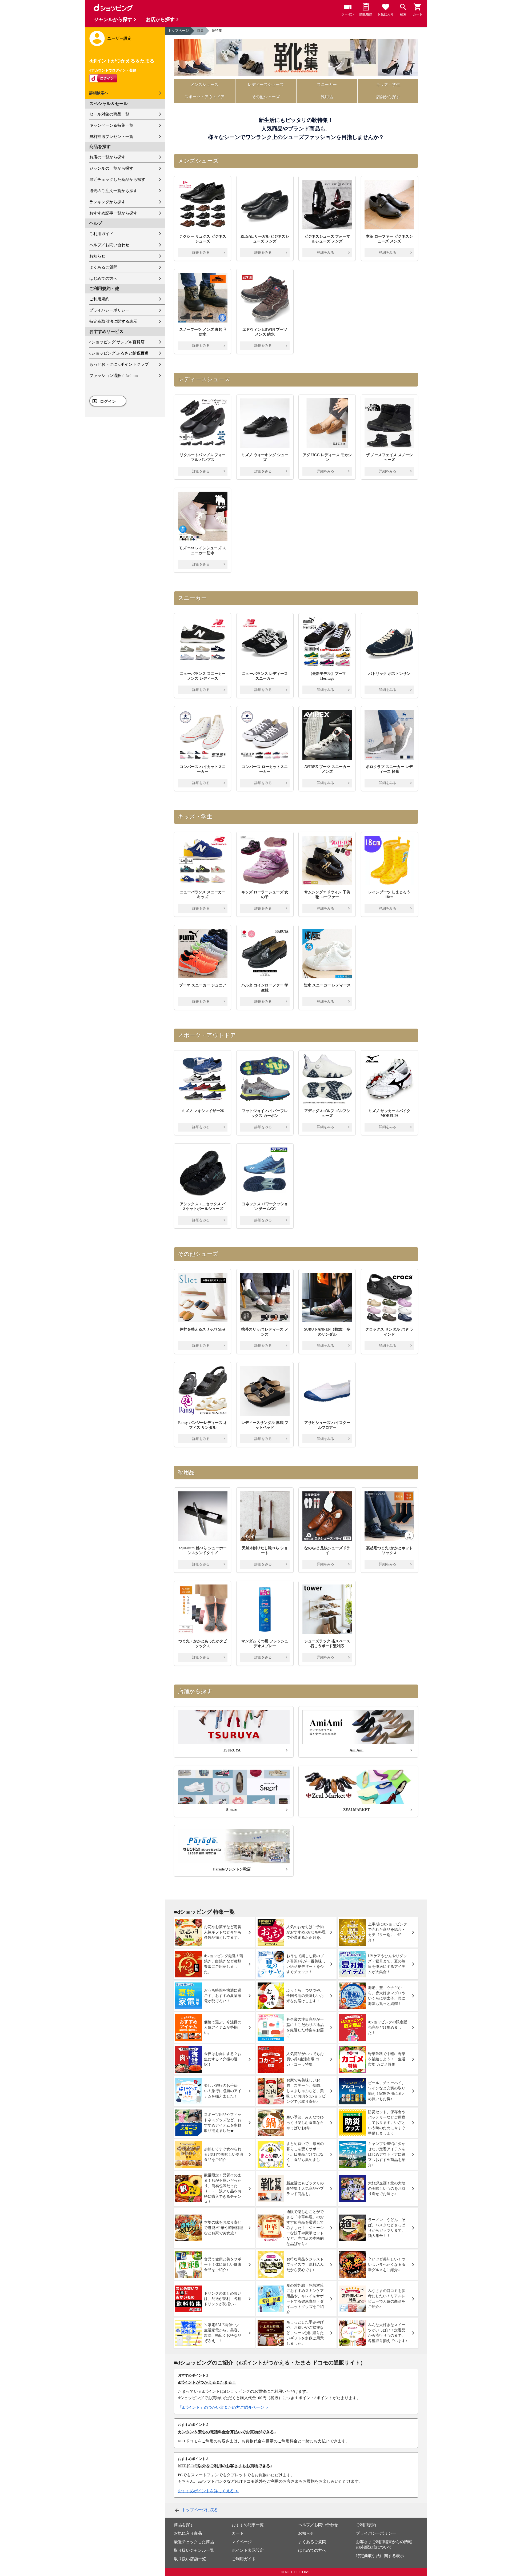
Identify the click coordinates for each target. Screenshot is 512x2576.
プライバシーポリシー (109, 310)
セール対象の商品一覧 (109, 114)
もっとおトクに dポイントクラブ (119, 364)
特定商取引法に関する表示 (113, 321)
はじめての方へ (103, 278)
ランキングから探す (107, 202)
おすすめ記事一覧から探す (113, 213)
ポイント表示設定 (248, 2550)
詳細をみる (201, 252)
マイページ (242, 2542)
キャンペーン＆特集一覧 (111, 125)
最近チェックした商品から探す (117, 180)
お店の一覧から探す (107, 157)
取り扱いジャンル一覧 (194, 2550)
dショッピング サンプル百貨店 (117, 342)
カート (238, 2533)
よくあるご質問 (103, 267)
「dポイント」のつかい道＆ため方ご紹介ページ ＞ (223, 2407)
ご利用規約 (99, 299)
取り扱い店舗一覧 (190, 2559)
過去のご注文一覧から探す (113, 191)
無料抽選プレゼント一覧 (111, 137)
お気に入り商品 (188, 2533)
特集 (200, 31)
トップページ (178, 31)
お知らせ (97, 256)
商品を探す (184, 2525)
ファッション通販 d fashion (114, 376)
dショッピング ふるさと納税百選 (119, 353)
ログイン (108, 401)
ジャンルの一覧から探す (111, 168)
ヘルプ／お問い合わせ (109, 245)
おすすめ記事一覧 (248, 2525)
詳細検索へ (99, 93)
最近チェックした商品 (194, 2542)
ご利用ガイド (101, 234)
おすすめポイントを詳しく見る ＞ (208, 2491)
